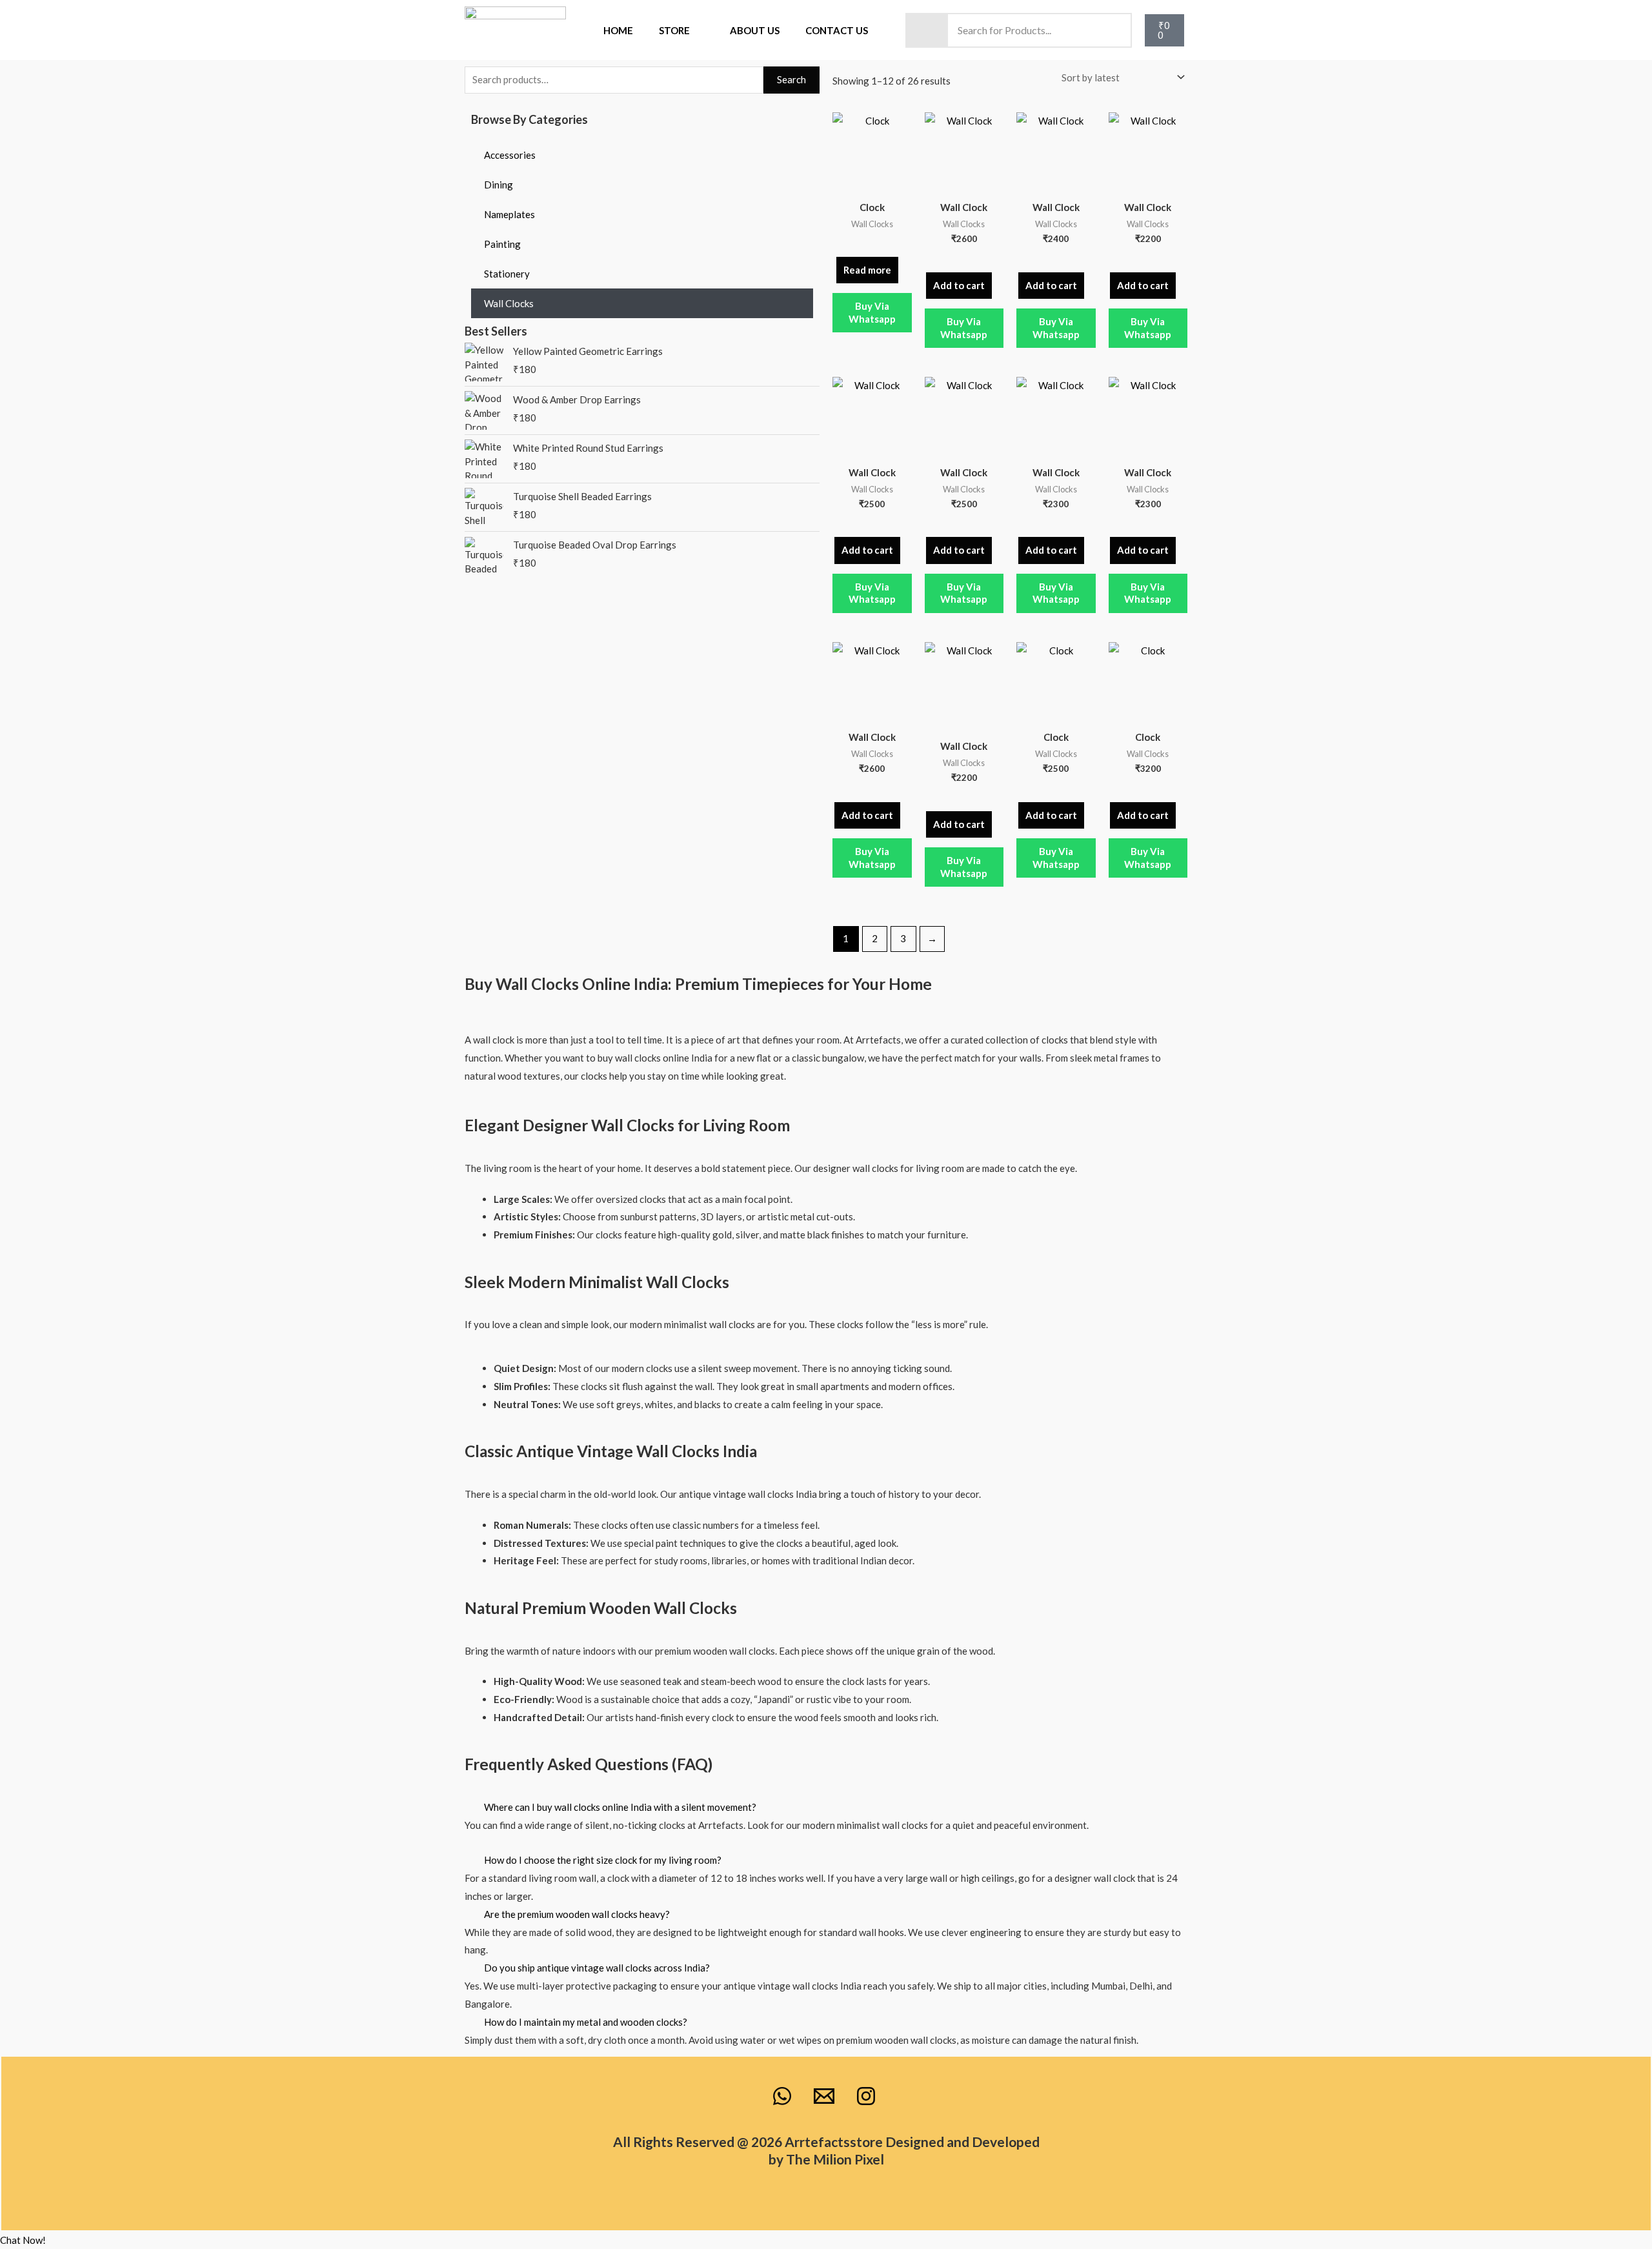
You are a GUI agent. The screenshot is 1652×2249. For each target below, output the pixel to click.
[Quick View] (876, 242)
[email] (826, 2096)
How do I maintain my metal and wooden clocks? (586, 2022)
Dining (499, 185)
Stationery (507, 274)
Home (618, 30)
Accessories (510, 155)
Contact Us (837, 30)
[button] (826, 1808)
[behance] (784, 2096)
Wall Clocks (509, 303)
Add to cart (959, 285)
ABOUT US (755, 30)
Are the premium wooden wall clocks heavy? (577, 1914)
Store (674, 30)
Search (791, 79)
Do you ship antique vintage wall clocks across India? (597, 1968)
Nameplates (509, 214)
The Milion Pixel (835, 2159)
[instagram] (868, 2096)
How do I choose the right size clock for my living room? (603, 1860)
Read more (867, 270)
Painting (502, 244)
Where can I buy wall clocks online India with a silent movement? (620, 1807)
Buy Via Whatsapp (872, 312)
